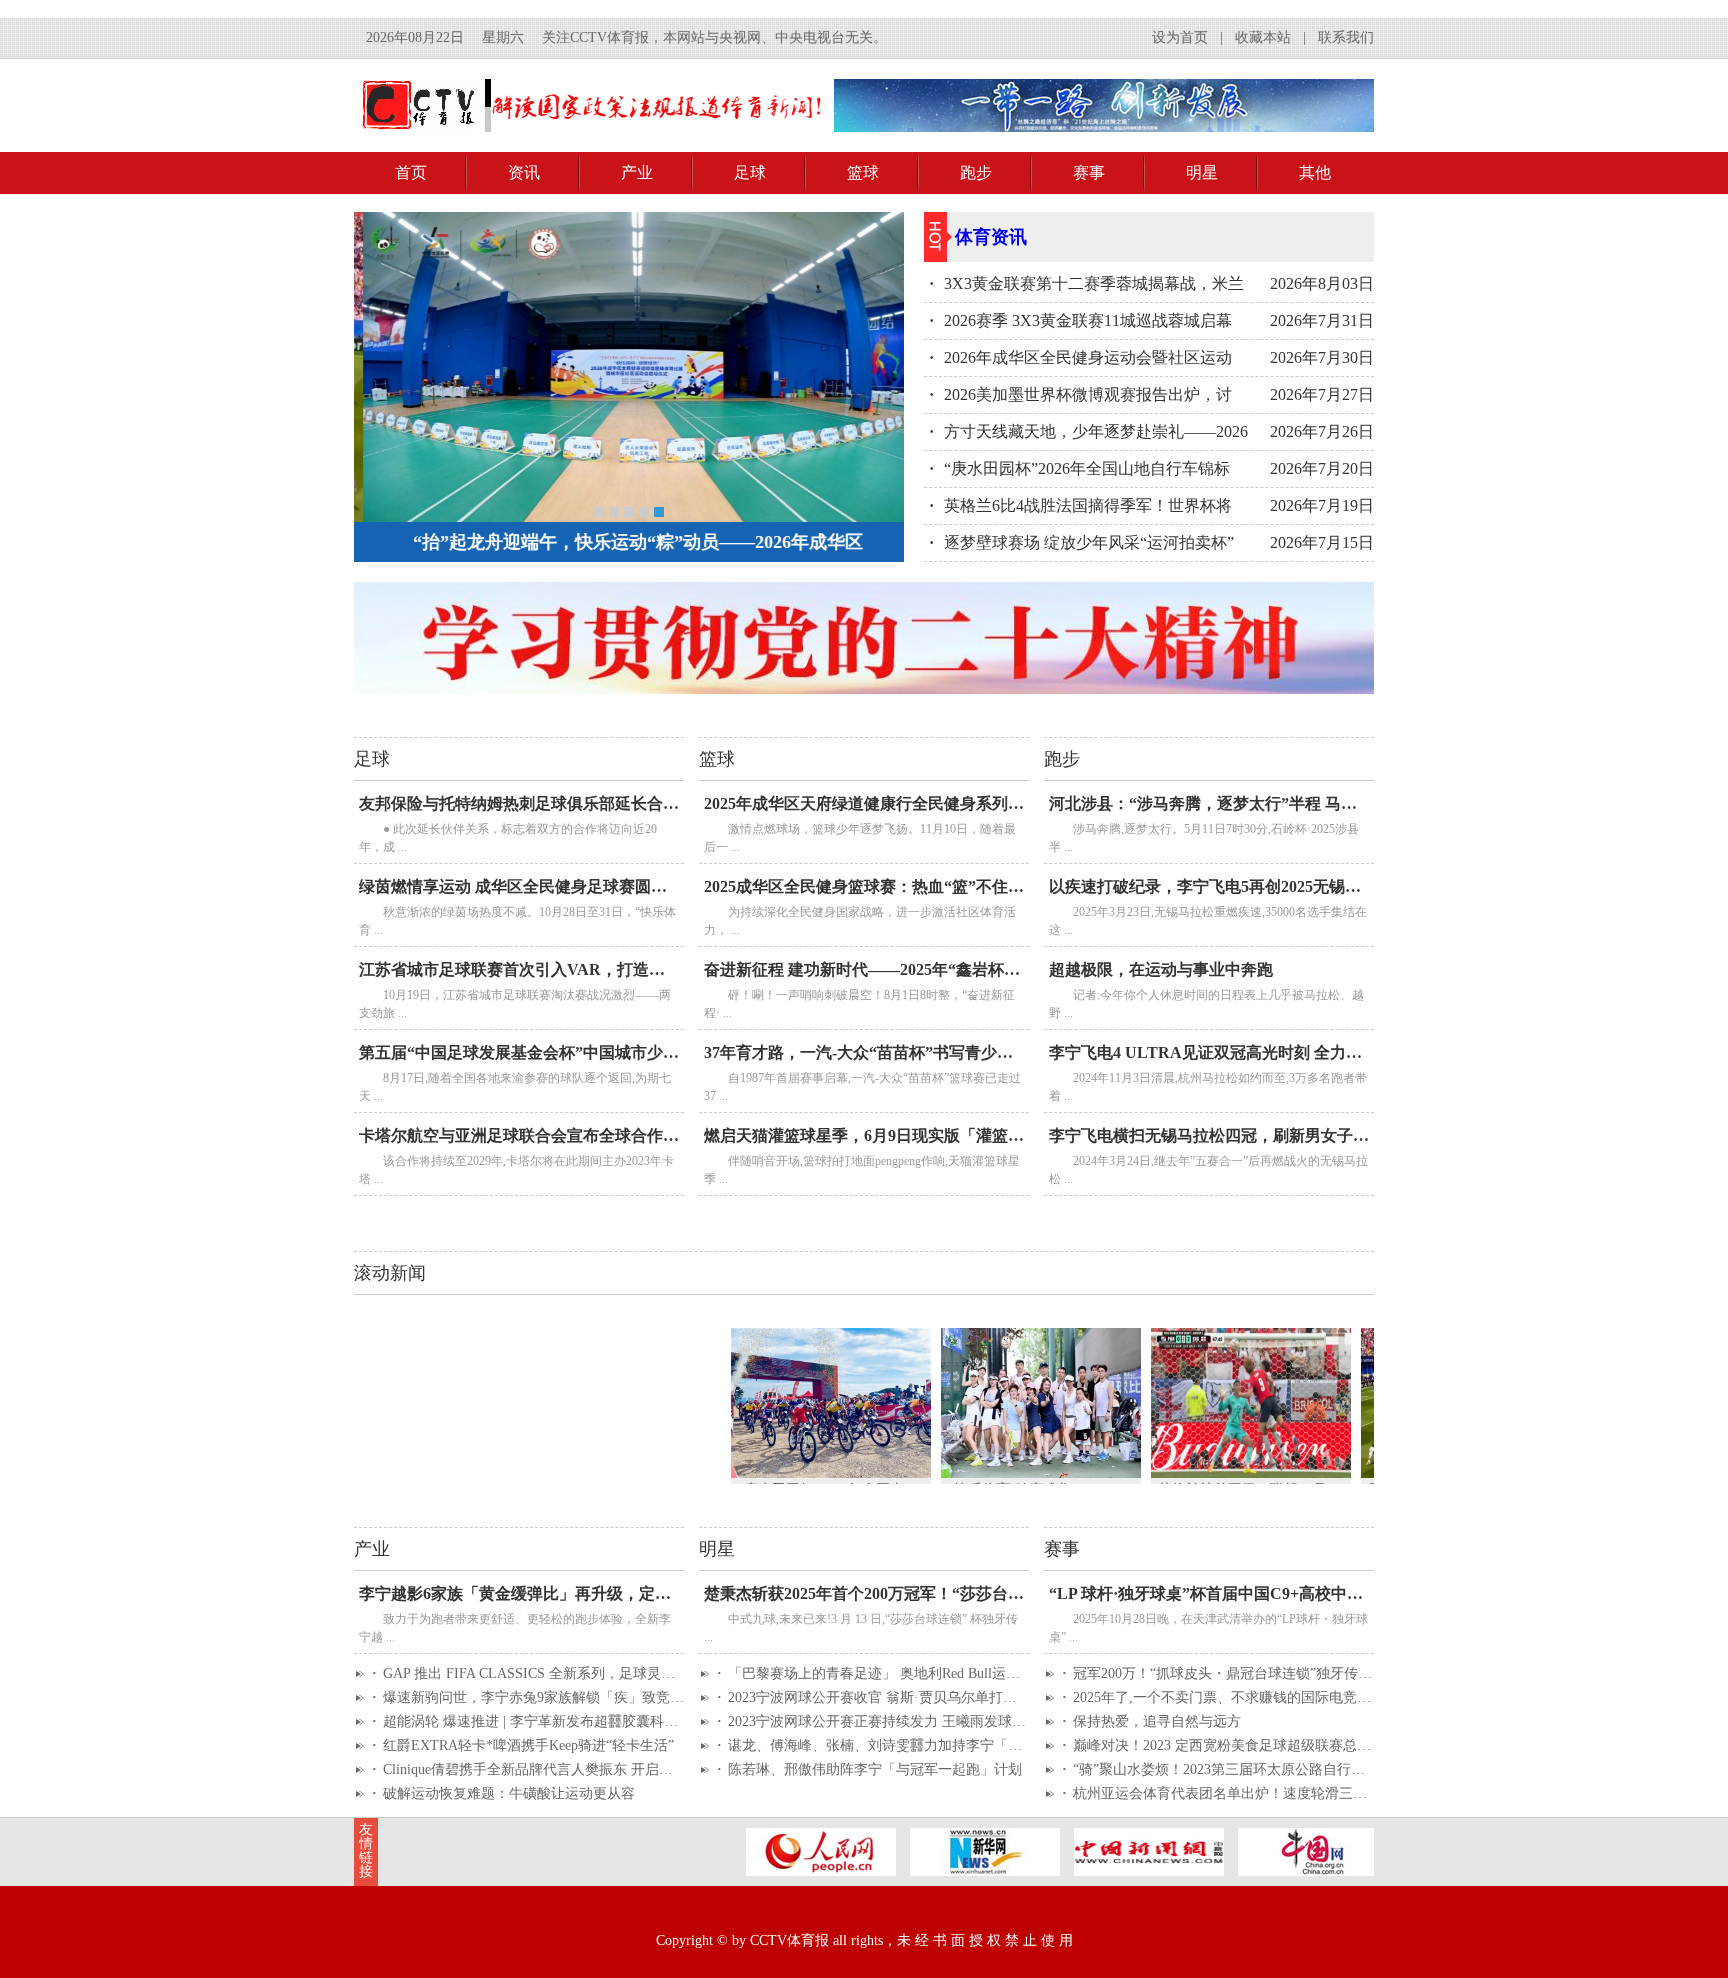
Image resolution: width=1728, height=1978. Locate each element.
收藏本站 (1263, 37)
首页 (411, 172)
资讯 (524, 172)
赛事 (1089, 172)
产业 (637, 172)
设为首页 (1180, 37)
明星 (1202, 172)
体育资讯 (991, 237)
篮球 (863, 172)
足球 (750, 172)
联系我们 (1346, 37)
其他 (1315, 172)
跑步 (976, 172)
